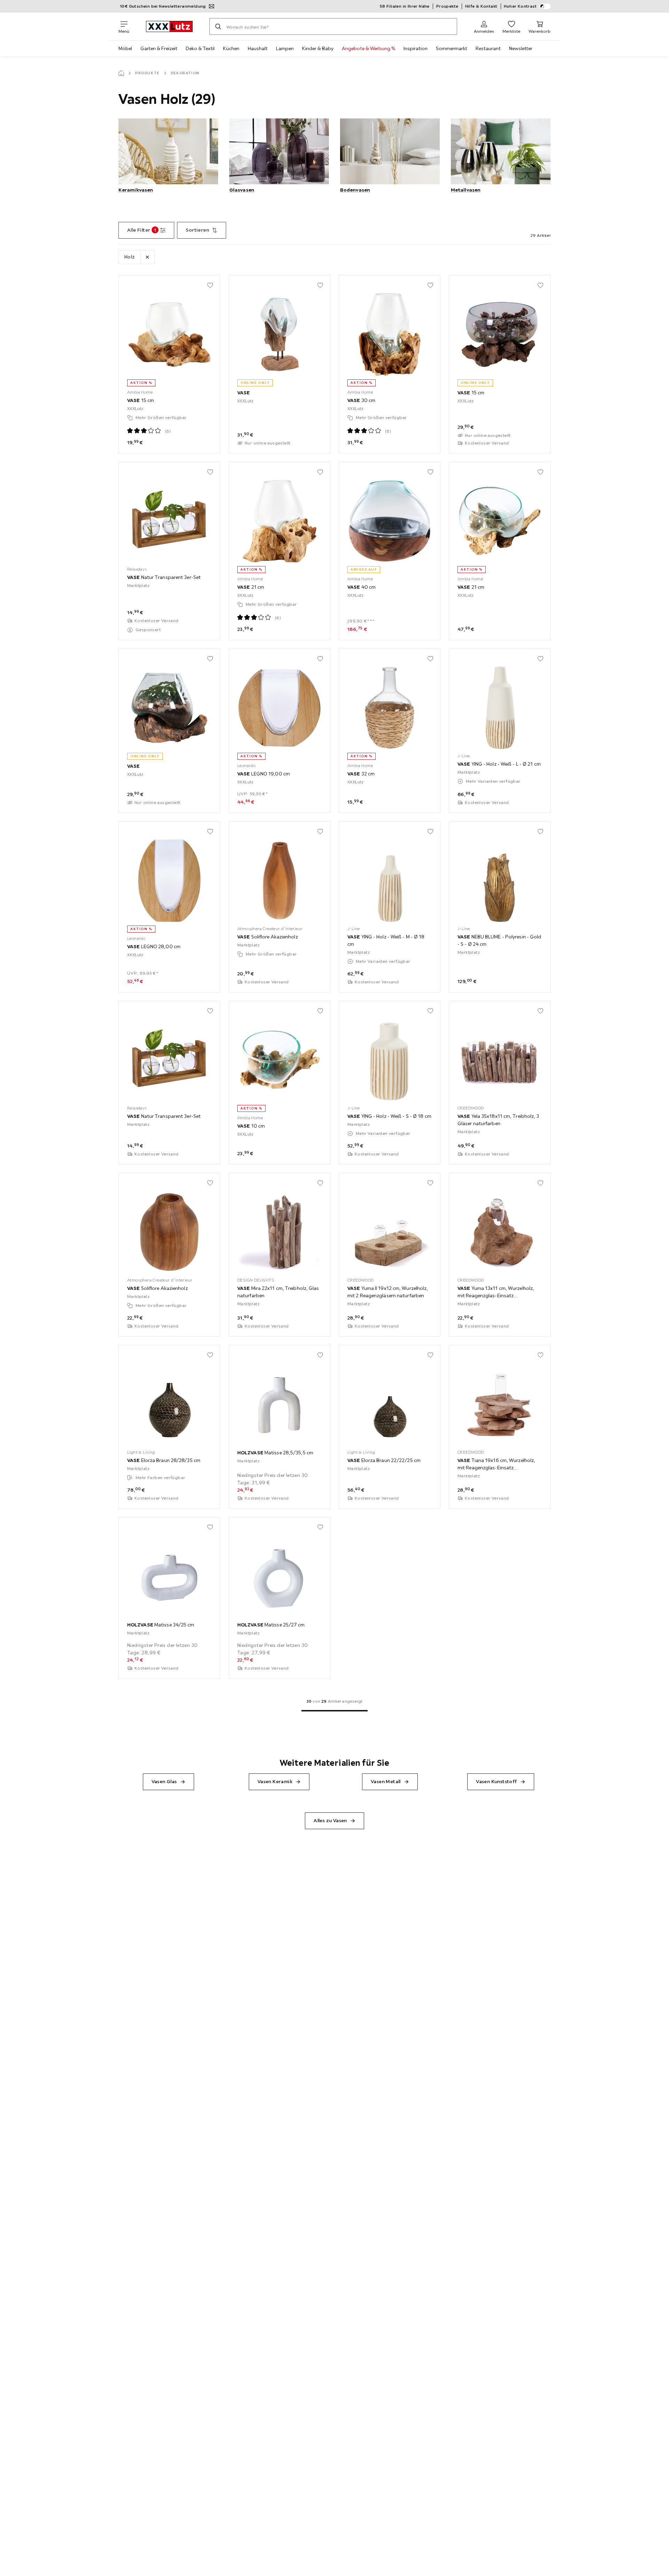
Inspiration (416, 48)
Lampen (285, 48)
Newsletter (521, 48)
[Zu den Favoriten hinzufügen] (210, 285)
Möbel (125, 48)
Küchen (231, 48)
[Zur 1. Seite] (335, 1711)
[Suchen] (218, 26)
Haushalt (258, 48)
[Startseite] (121, 73)
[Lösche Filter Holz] (147, 257)
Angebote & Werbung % (368, 48)
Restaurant (488, 48)
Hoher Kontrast (520, 6)
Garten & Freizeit (159, 48)
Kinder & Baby (318, 48)
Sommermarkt (452, 48)
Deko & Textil (200, 48)
